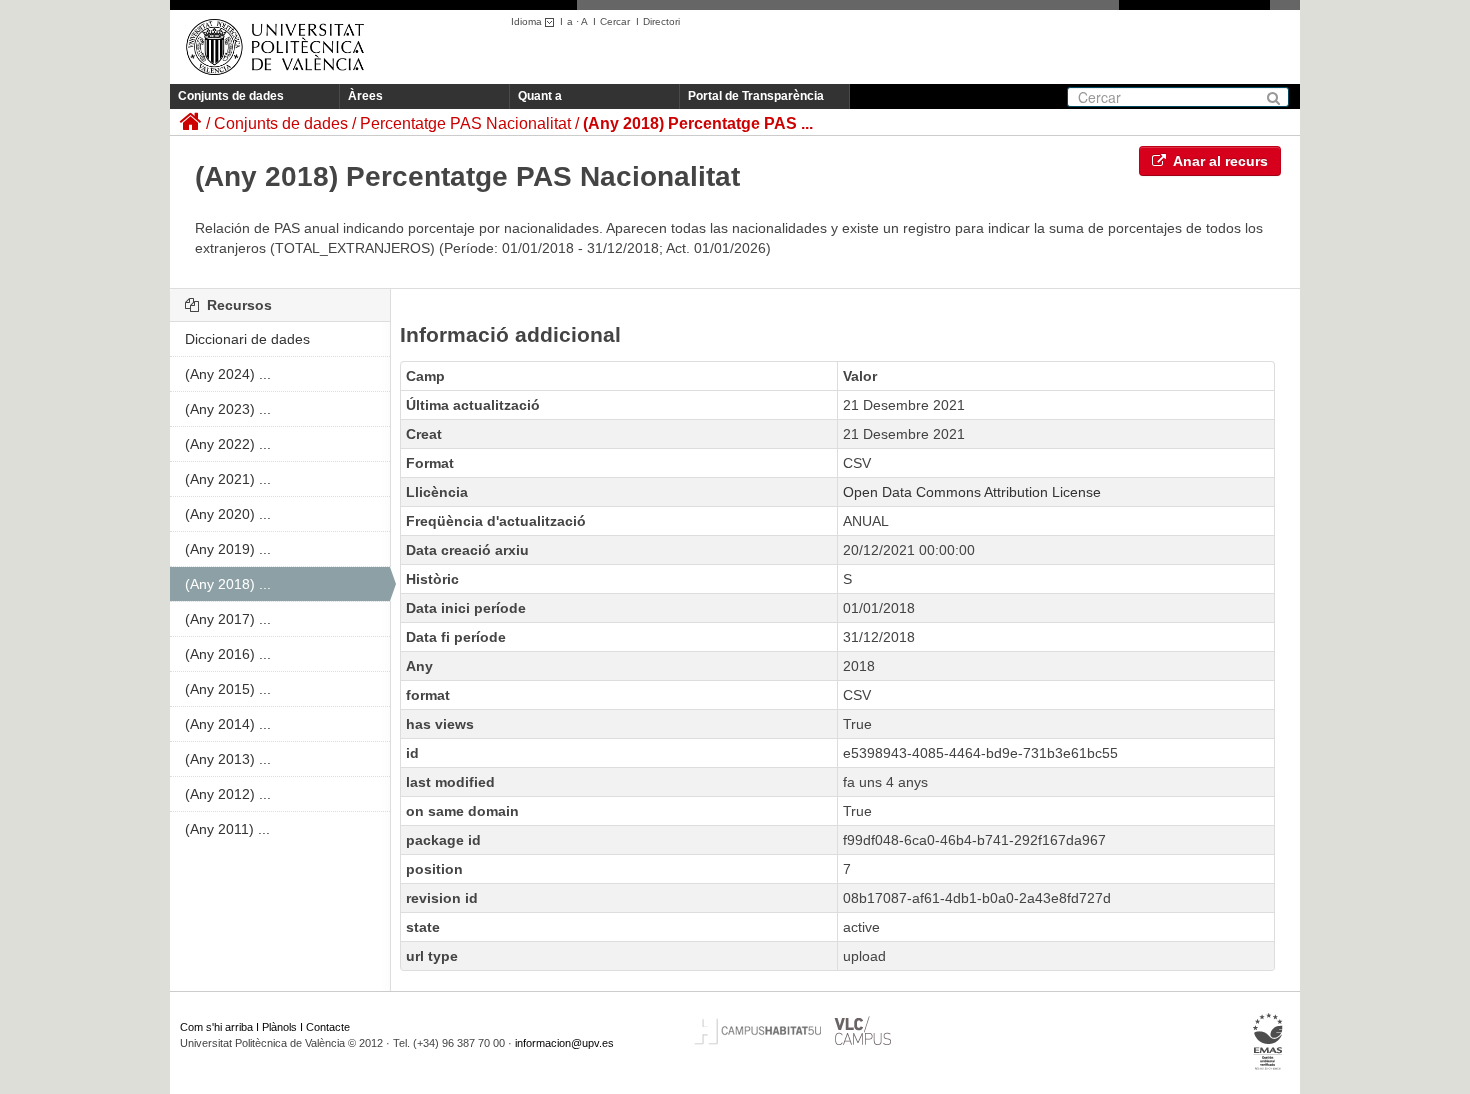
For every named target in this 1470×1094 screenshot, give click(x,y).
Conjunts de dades (231, 96)
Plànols (279, 1027)
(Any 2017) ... (228, 619)
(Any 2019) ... (228, 549)
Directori (661, 21)
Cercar (615, 21)
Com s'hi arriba (216, 1027)
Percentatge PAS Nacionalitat (465, 123)
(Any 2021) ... (228, 479)
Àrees (365, 96)
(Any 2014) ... (228, 724)
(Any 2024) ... (228, 374)
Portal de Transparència (756, 96)
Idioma (528, 21)
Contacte (328, 1027)
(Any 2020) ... (228, 514)
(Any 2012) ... (228, 794)
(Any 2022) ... (228, 444)
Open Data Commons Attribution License (972, 492)
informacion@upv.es (564, 1043)
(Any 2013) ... (228, 759)
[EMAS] (1268, 1041)
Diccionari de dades (247, 339)
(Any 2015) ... (228, 689)
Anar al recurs (1219, 161)
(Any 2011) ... (227, 829)
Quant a (540, 96)
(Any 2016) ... (228, 654)
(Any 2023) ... (228, 409)
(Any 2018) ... (228, 584)
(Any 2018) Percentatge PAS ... (698, 123)
